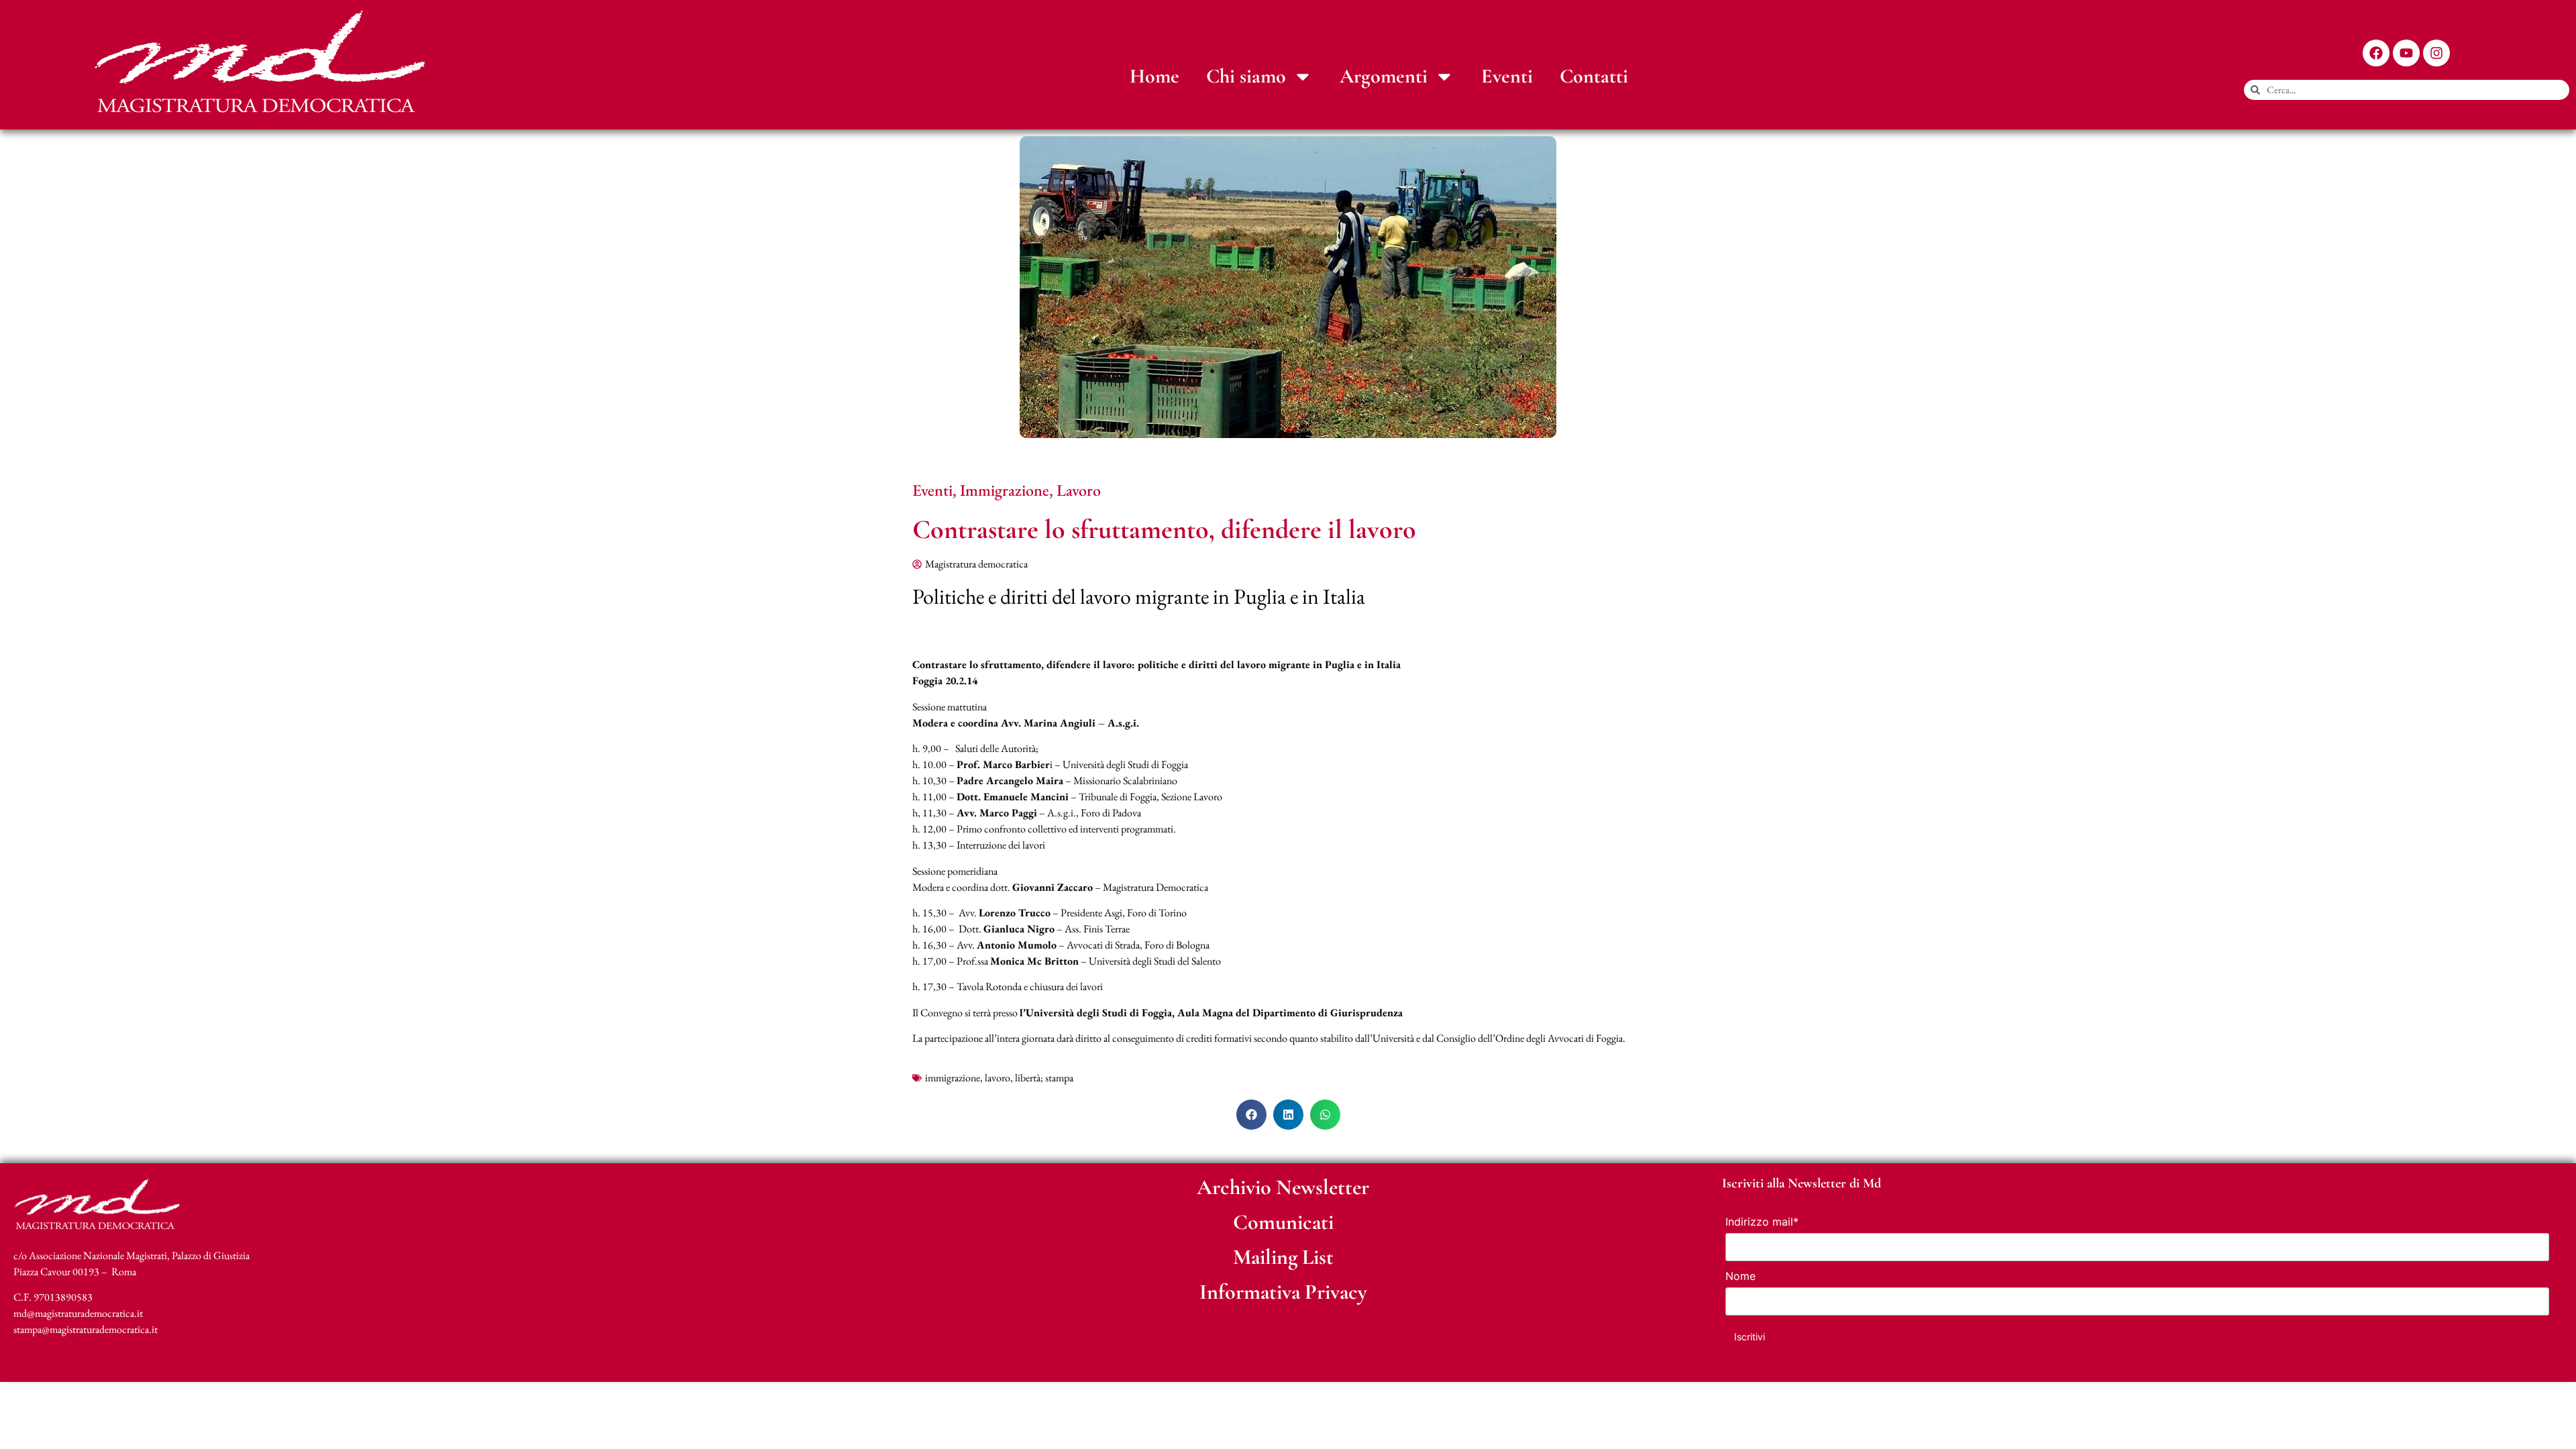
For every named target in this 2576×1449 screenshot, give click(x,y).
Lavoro (1079, 490)
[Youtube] (2406, 53)
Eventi (1507, 76)
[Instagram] (2436, 53)
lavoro (998, 1078)
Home (1155, 76)
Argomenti (1384, 76)
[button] (1251, 1115)
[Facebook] (2376, 53)
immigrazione (953, 1078)
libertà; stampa (1044, 1078)
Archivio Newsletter (1283, 1187)
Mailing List (1283, 1257)
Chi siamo (1246, 76)
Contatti (1594, 76)
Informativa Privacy (1283, 1292)
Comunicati (1283, 1222)
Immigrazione (1005, 490)
